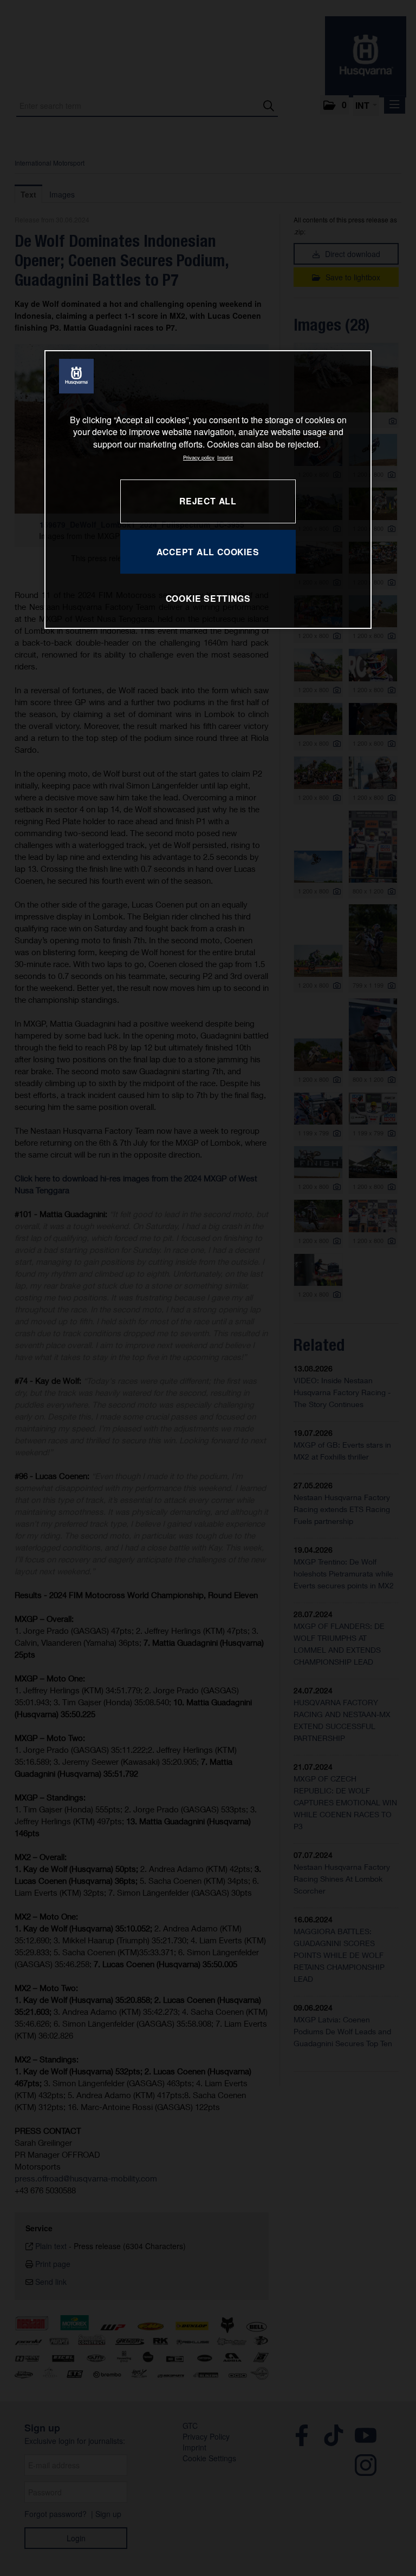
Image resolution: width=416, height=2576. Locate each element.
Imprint (225, 457)
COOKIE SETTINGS (208, 598)
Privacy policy (199, 457)
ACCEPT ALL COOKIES (208, 552)
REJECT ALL (208, 501)
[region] (208, 489)
